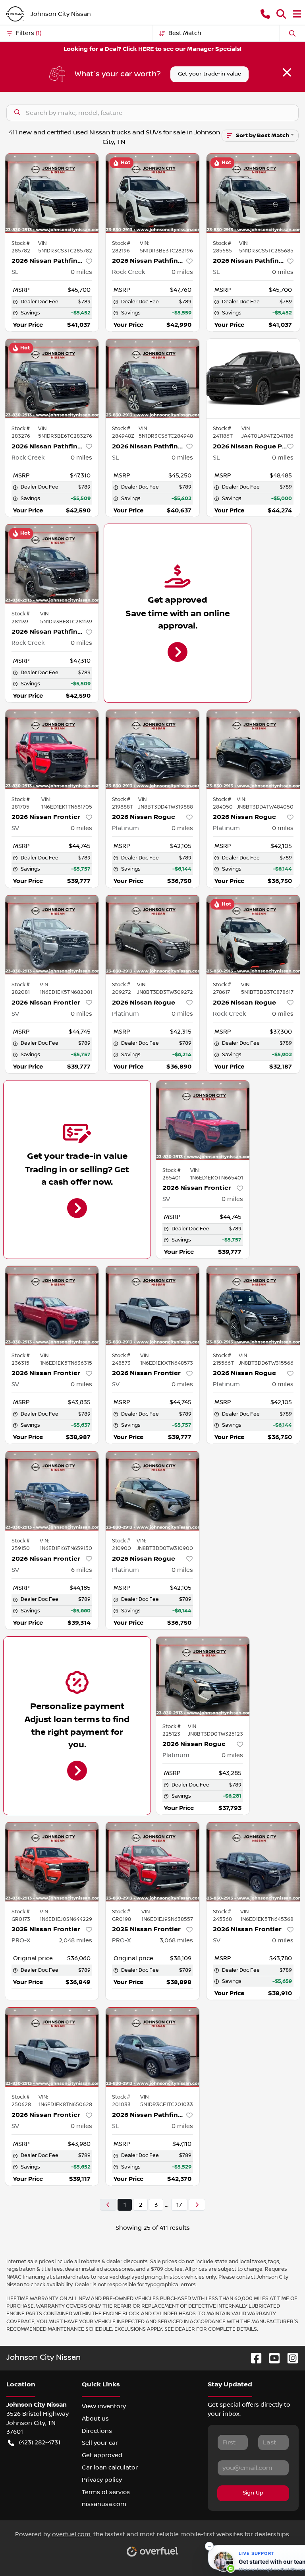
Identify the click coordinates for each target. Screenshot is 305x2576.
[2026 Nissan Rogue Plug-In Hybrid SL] (253, 378)
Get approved (102, 2455)
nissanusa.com (104, 2504)
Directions (97, 2431)
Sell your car (100, 2443)
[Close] (287, 72)
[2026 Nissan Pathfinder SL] (52, 193)
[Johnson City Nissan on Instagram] (290, 2358)
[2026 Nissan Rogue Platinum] (152, 749)
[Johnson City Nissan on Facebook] (253, 2358)
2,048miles (75, 1940)
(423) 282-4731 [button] (40, 2442)
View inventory (104, 2406)
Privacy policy (102, 2480)
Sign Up (253, 2493)
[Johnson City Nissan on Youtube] (271, 2358)
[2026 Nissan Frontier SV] (52, 749)
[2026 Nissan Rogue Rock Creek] (253, 935)
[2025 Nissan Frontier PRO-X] (52, 1862)
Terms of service (106, 2492)
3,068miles (176, 1940)
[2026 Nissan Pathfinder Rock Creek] (152, 193)
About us (95, 2419)
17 (179, 2205)
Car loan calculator (110, 2467)
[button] (265, 14)
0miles (81, 272)
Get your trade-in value (209, 74)
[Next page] (197, 2205)
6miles (82, 1570)
